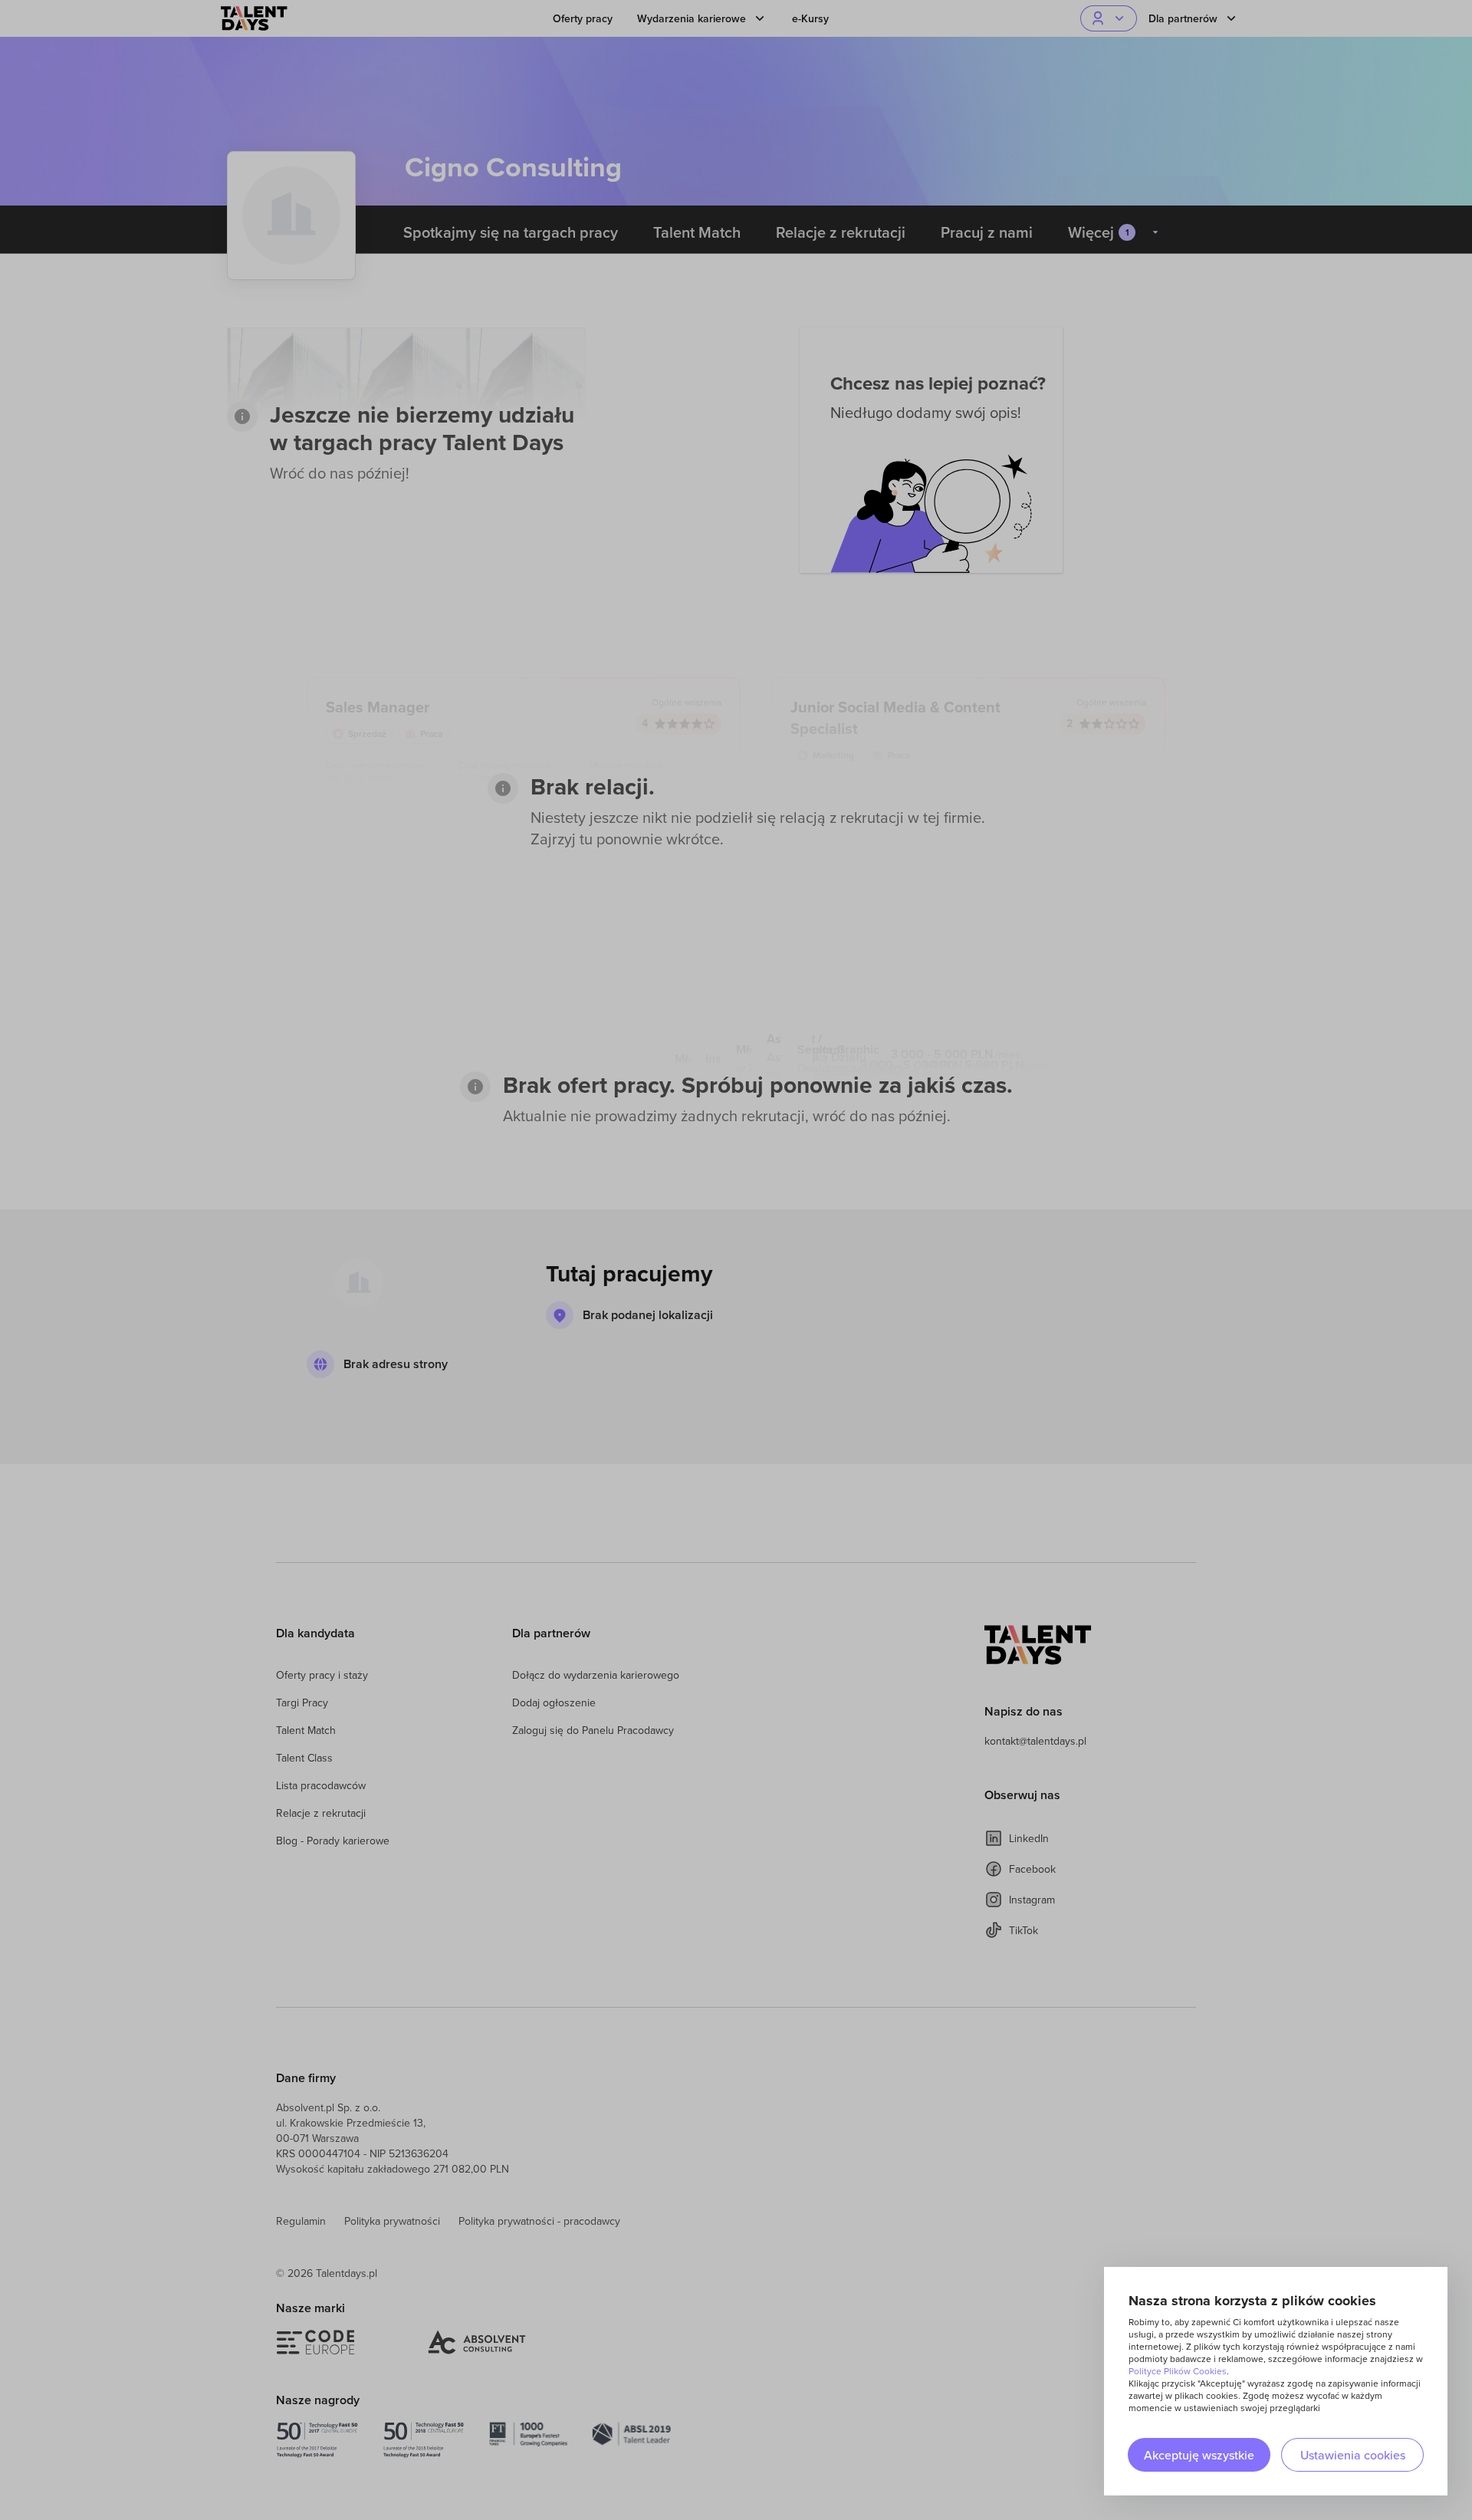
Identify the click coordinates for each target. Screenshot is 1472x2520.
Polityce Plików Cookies (1178, 2371)
